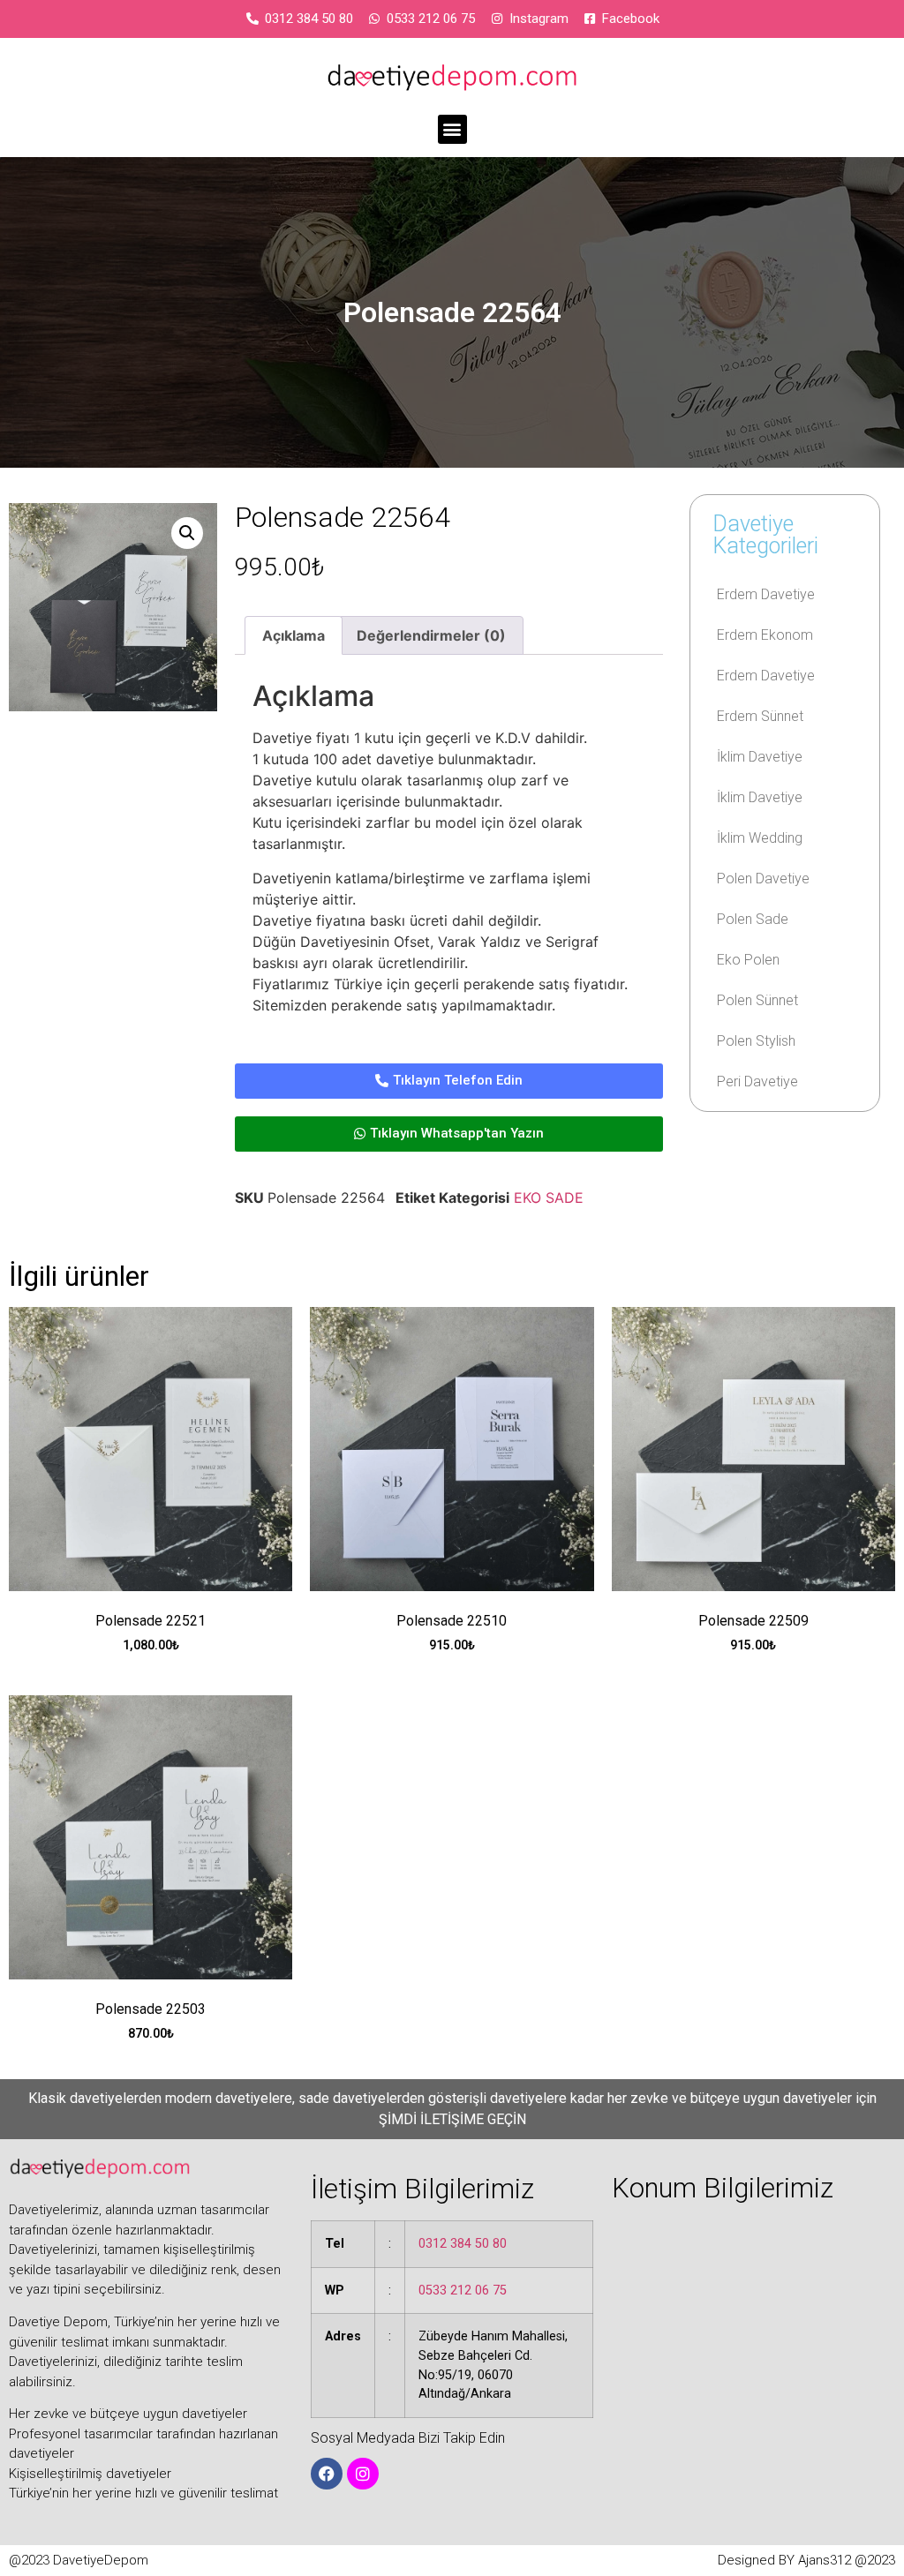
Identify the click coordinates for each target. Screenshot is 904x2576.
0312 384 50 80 (463, 2244)
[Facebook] (327, 2474)
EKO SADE (549, 1198)
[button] (452, 129)
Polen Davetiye (763, 879)
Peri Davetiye (757, 1081)
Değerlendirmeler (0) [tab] (431, 635)
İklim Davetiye (760, 757)
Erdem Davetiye (766, 594)
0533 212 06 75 (463, 2291)
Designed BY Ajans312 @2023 (806, 2560)
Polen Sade (753, 919)
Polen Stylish (756, 1041)
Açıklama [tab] (294, 635)
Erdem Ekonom (765, 635)
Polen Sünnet (757, 1000)
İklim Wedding (760, 838)
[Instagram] (363, 2474)
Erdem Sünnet (760, 716)
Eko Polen (748, 960)
